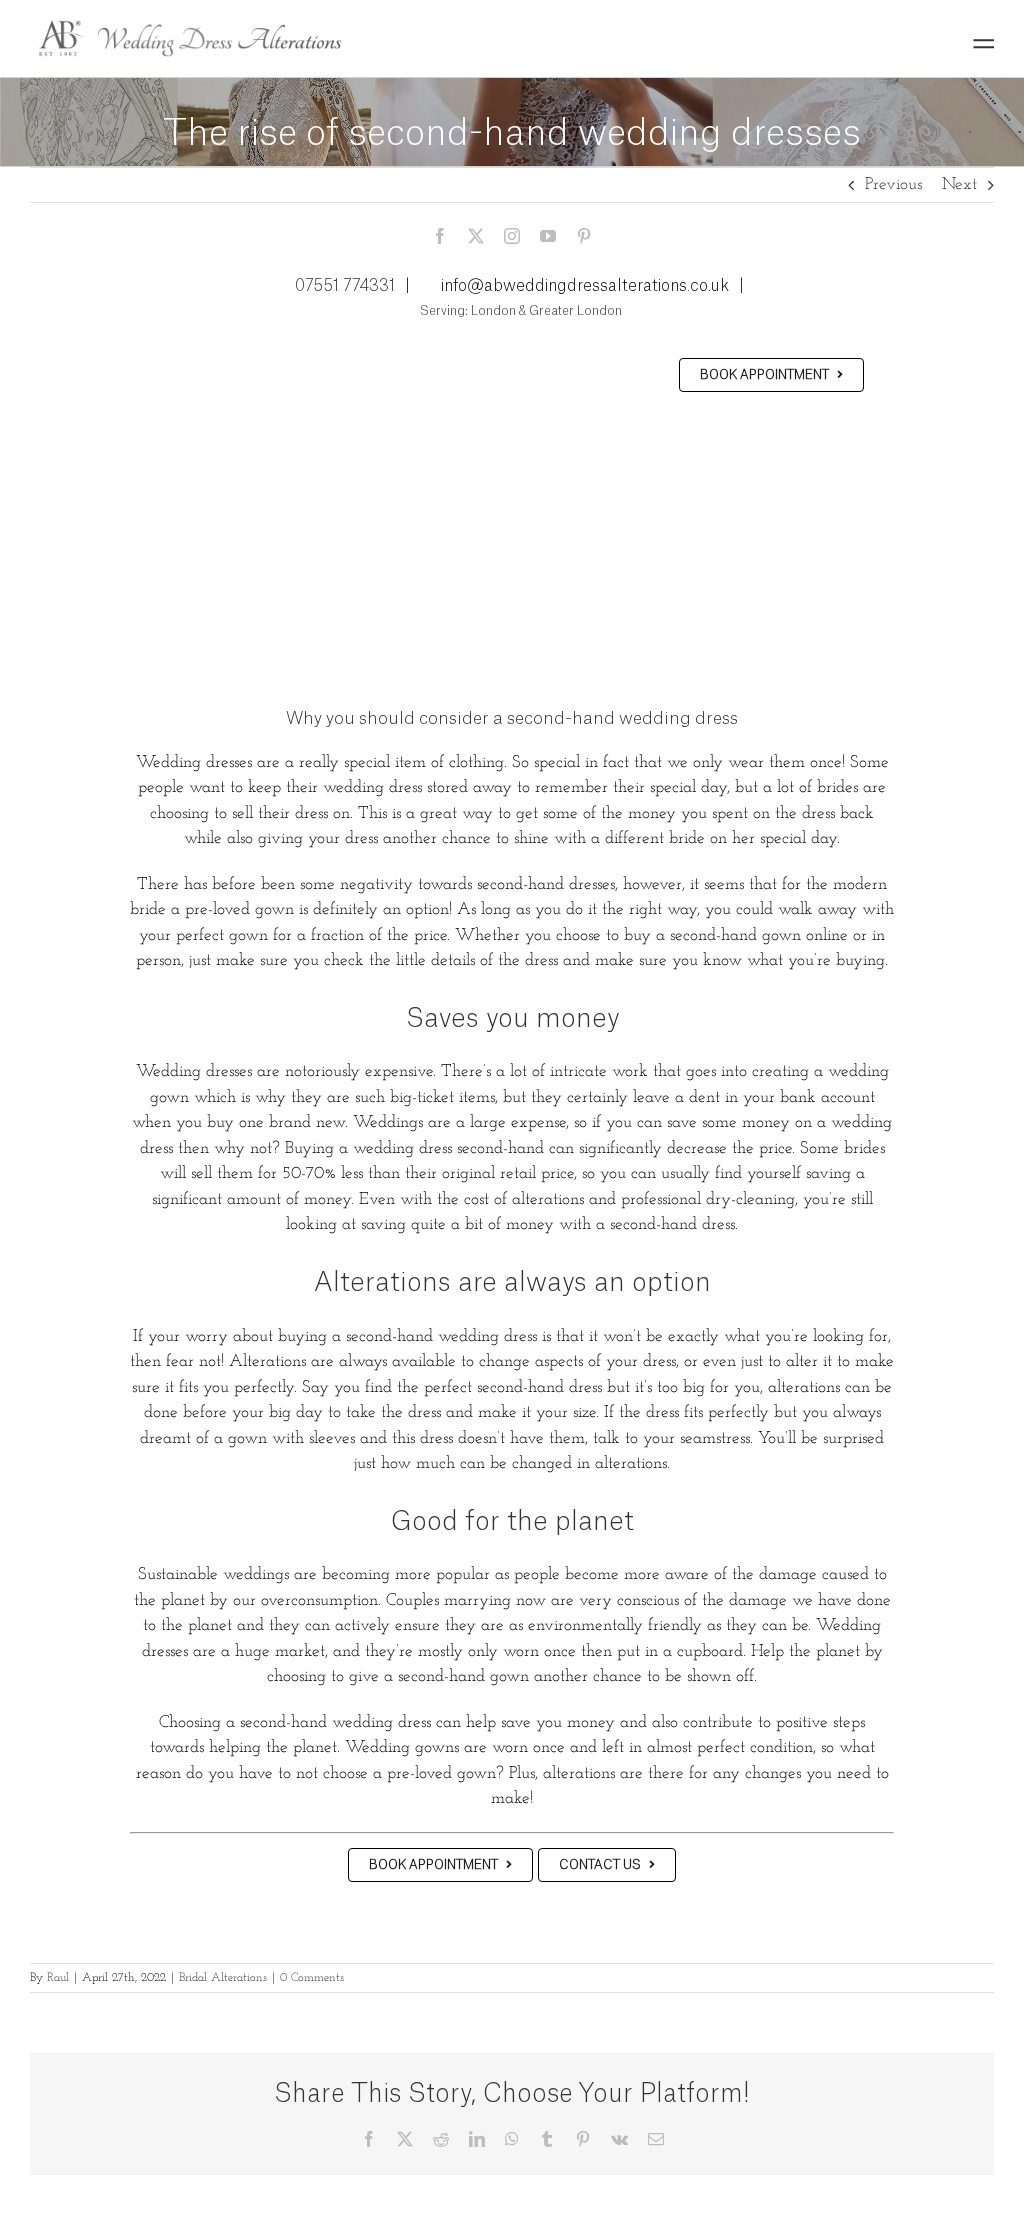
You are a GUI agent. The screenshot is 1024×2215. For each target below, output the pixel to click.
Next (959, 184)
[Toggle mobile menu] (983, 43)
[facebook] (440, 236)
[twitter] (476, 236)
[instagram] (512, 236)
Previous (893, 184)
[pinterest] (584, 236)
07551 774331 (345, 286)
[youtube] (548, 236)
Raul (58, 1978)
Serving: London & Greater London (519, 311)
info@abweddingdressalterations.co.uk (585, 286)
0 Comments (312, 1978)
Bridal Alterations (223, 1978)
